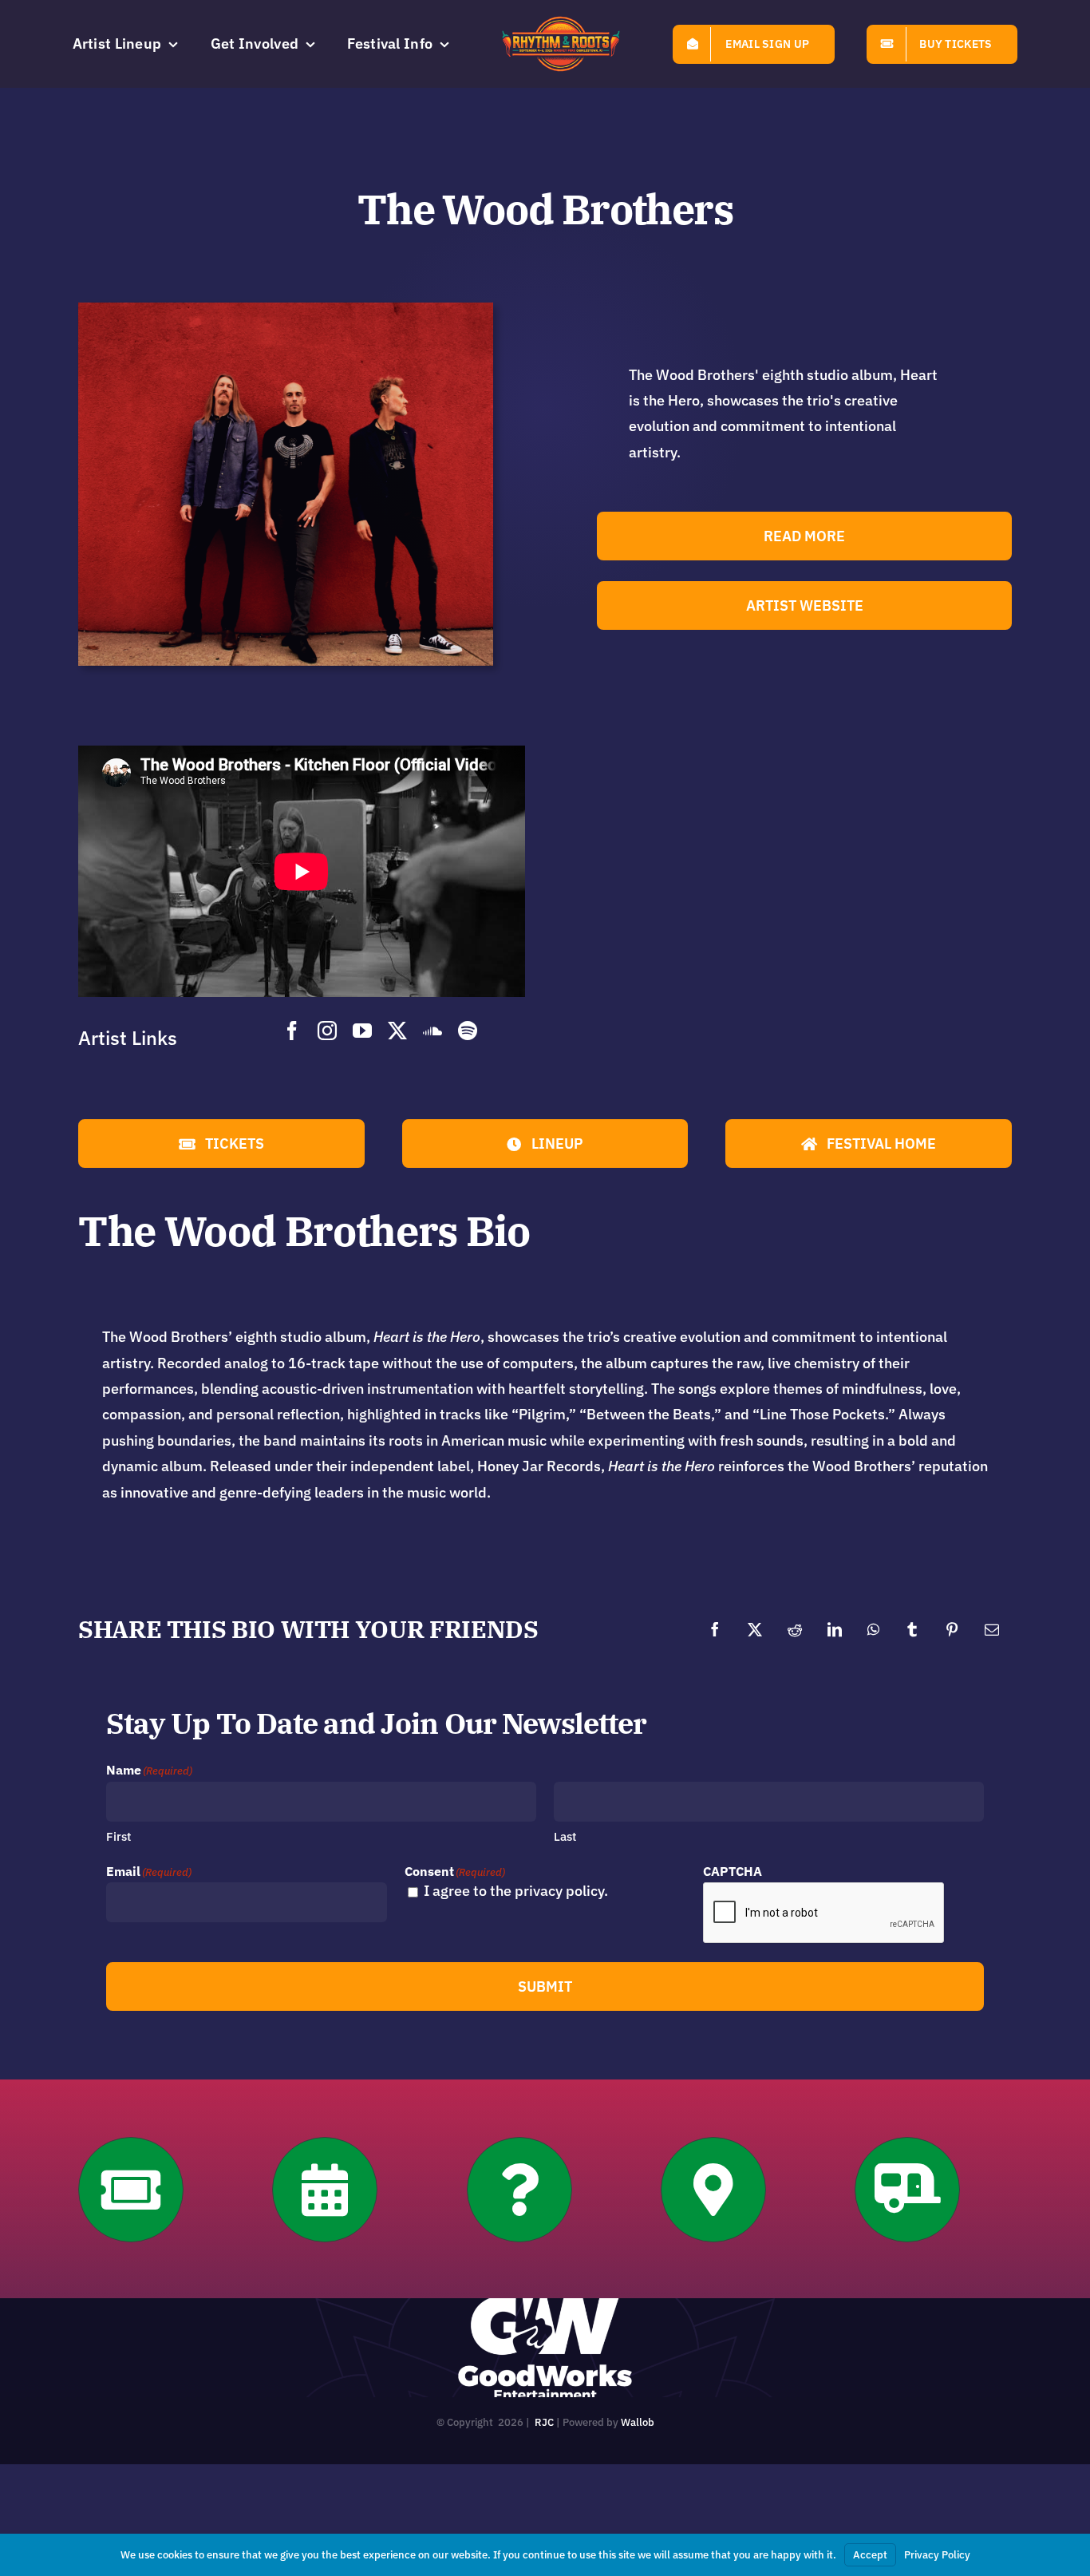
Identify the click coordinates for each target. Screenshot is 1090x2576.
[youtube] (362, 1031)
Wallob (638, 2422)
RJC (544, 2422)
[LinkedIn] (835, 1629)
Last (565, 1836)
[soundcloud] (432, 1031)
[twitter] (397, 1031)
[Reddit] (795, 1629)
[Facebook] (715, 1629)
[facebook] (292, 1031)
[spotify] (468, 1031)
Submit (545, 1986)
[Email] (992, 1629)
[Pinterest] (952, 1629)
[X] (755, 1629)
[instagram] (327, 1031)
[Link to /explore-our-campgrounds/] (907, 2190)
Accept (870, 2555)
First (118, 1836)
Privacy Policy (937, 2555)
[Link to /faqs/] (519, 2190)
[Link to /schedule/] (325, 2190)
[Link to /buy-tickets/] (131, 2190)
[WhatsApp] (873, 1629)
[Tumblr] (912, 1629)
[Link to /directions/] (713, 2190)
